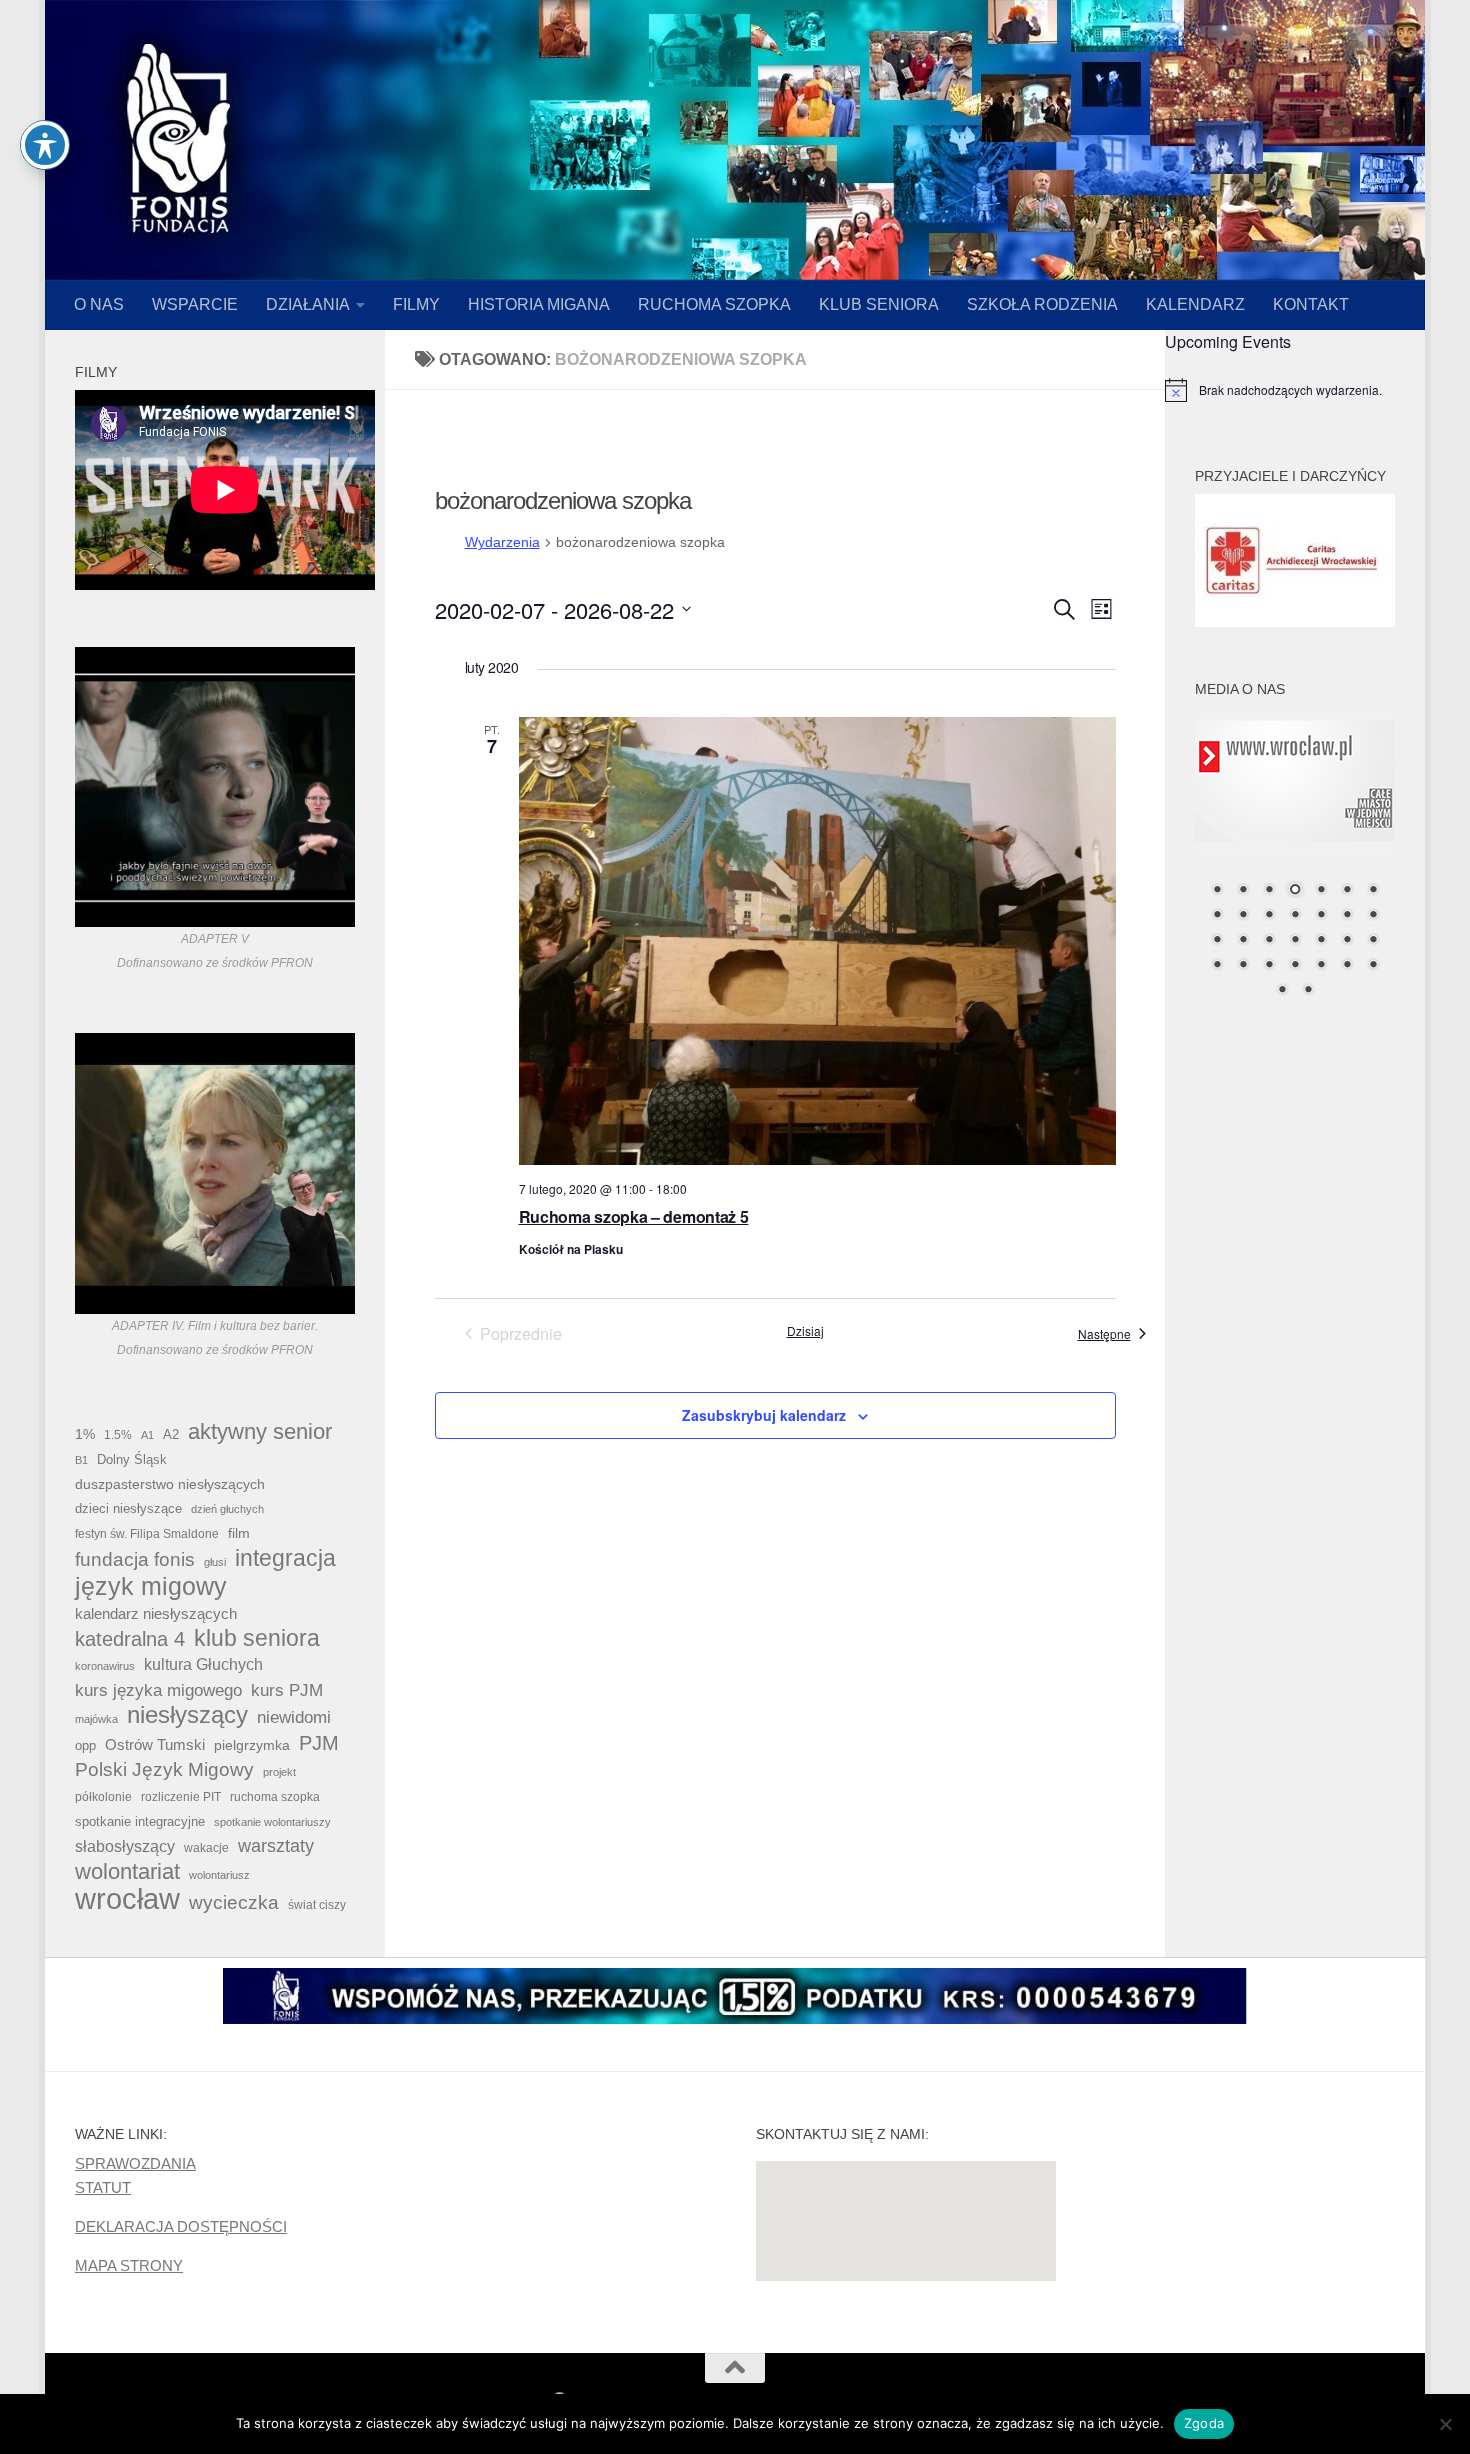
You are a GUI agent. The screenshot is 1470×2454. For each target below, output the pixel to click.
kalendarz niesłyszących (156, 1613)
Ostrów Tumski (155, 1745)
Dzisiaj (805, 1331)
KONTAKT (1311, 304)
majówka (96, 1719)
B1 (81, 1460)
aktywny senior (260, 1432)
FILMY (416, 304)
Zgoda (1204, 2423)
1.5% (118, 1435)
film (239, 1533)
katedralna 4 (130, 1639)
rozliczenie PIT (181, 1796)
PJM (319, 1743)
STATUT (103, 2187)
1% (85, 1434)
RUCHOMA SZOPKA (714, 304)
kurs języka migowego (158, 1690)
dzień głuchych (227, 1509)
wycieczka (234, 1902)
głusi (215, 1562)
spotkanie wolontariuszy (272, 1822)
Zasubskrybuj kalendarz (764, 1415)
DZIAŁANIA (308, 304)
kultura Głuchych (203, 1664)
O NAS (99, 304)
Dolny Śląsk (132, 1459)
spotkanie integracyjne (140, 1821)
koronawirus (105, 1666)
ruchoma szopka (275, 1796)
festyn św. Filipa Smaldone (147, 1534)
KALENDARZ (1195, 304)
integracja (285, 1558)
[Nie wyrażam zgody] (1445, 2424)
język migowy (151, 1586)
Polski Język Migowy (164, 1769)
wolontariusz (219, 1875)
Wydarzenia (502, 542)
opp (85, 1745)
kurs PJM (287, 1690)
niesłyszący (187, 1715)
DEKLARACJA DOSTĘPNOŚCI (181, 2226)
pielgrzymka (252, 1745)
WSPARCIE (195, 304)
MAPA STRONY (129, 2265)
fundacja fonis (135, 1559)
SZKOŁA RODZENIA (1042, 304)
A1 (147, 1435)
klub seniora (257, 1638)
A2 (171, 1434)
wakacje (206, 1847)
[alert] (1295, 390)
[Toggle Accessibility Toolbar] (45, 145)
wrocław (127, 1899)
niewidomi (294, 1717)
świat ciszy (317, 1905)
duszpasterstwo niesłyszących (170, 1484)
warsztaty (276, 1846)
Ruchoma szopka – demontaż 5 (634, 1216)
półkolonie (103, 1797)
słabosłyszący (125, 1846)
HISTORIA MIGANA (539, 304)
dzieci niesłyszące (128, 1508)
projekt (279, 1772)
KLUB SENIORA (879, 304)
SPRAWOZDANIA (135, 2163)
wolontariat (127, 1872)
